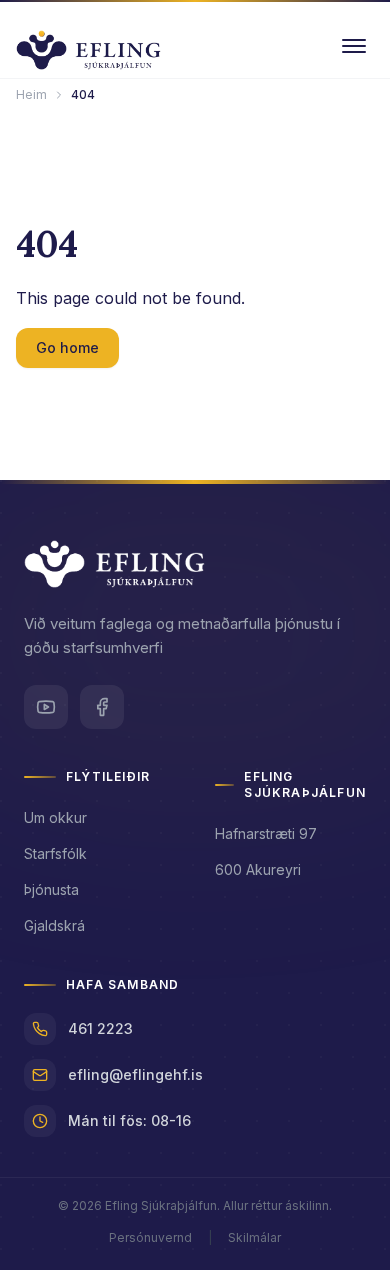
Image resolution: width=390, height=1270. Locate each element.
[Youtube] (46, 707)
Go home (67, 347)
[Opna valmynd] (354, 46)
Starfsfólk (55, 853)
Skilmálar (254, 1237)
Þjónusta (51, 889)
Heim (31, 94)
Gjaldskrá (54, 925)
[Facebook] (102, 707)
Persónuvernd (150, 1237)
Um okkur (55, 817)
